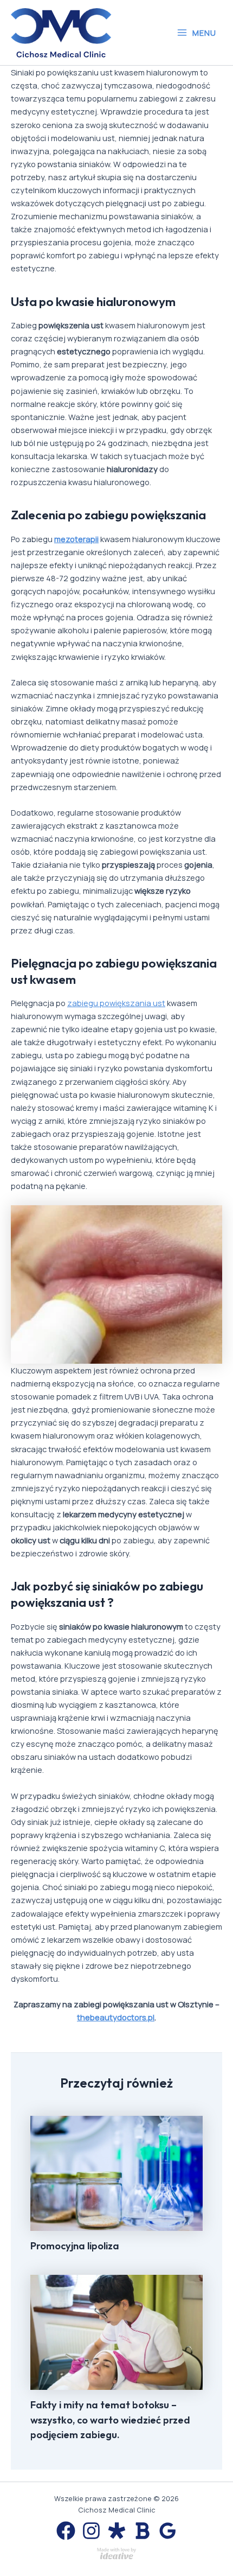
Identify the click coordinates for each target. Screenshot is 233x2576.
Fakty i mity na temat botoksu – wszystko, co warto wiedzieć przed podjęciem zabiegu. (110, 2420)
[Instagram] (91, 2531)
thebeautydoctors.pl (116, 2017)
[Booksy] (142, 2531)
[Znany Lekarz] (117, 2531)
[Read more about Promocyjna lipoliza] (116, 2172)
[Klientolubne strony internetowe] (116, 2552)
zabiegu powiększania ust (116, 1003)
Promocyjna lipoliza (75, 2246)
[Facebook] (66, 2531)
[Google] (168, 2531)
